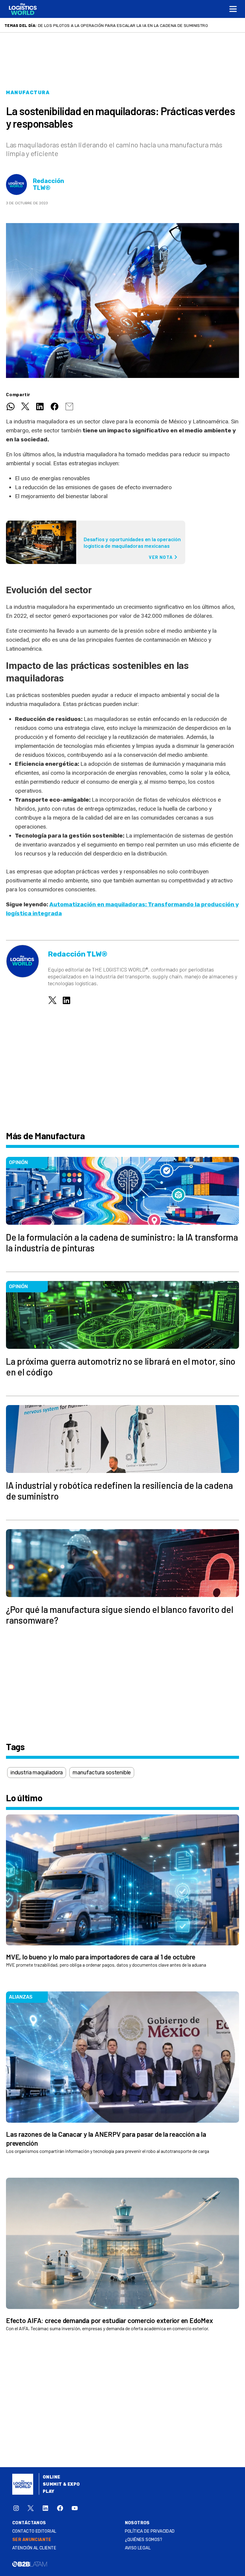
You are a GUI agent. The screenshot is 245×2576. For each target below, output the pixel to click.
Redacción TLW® (49, 184)
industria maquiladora (37, 1773)
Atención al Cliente (34, 2548)
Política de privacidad (150, 2531)
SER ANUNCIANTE (32, 2540)
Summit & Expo (61, 2484)
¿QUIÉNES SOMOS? (144, 2540)
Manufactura (28, 93)
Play (49, 2492)
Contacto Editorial (34, 2531)
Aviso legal (138, 2548)
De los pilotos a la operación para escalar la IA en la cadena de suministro (123, 25)
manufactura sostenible (102, 1773)
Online (52, 2477)
